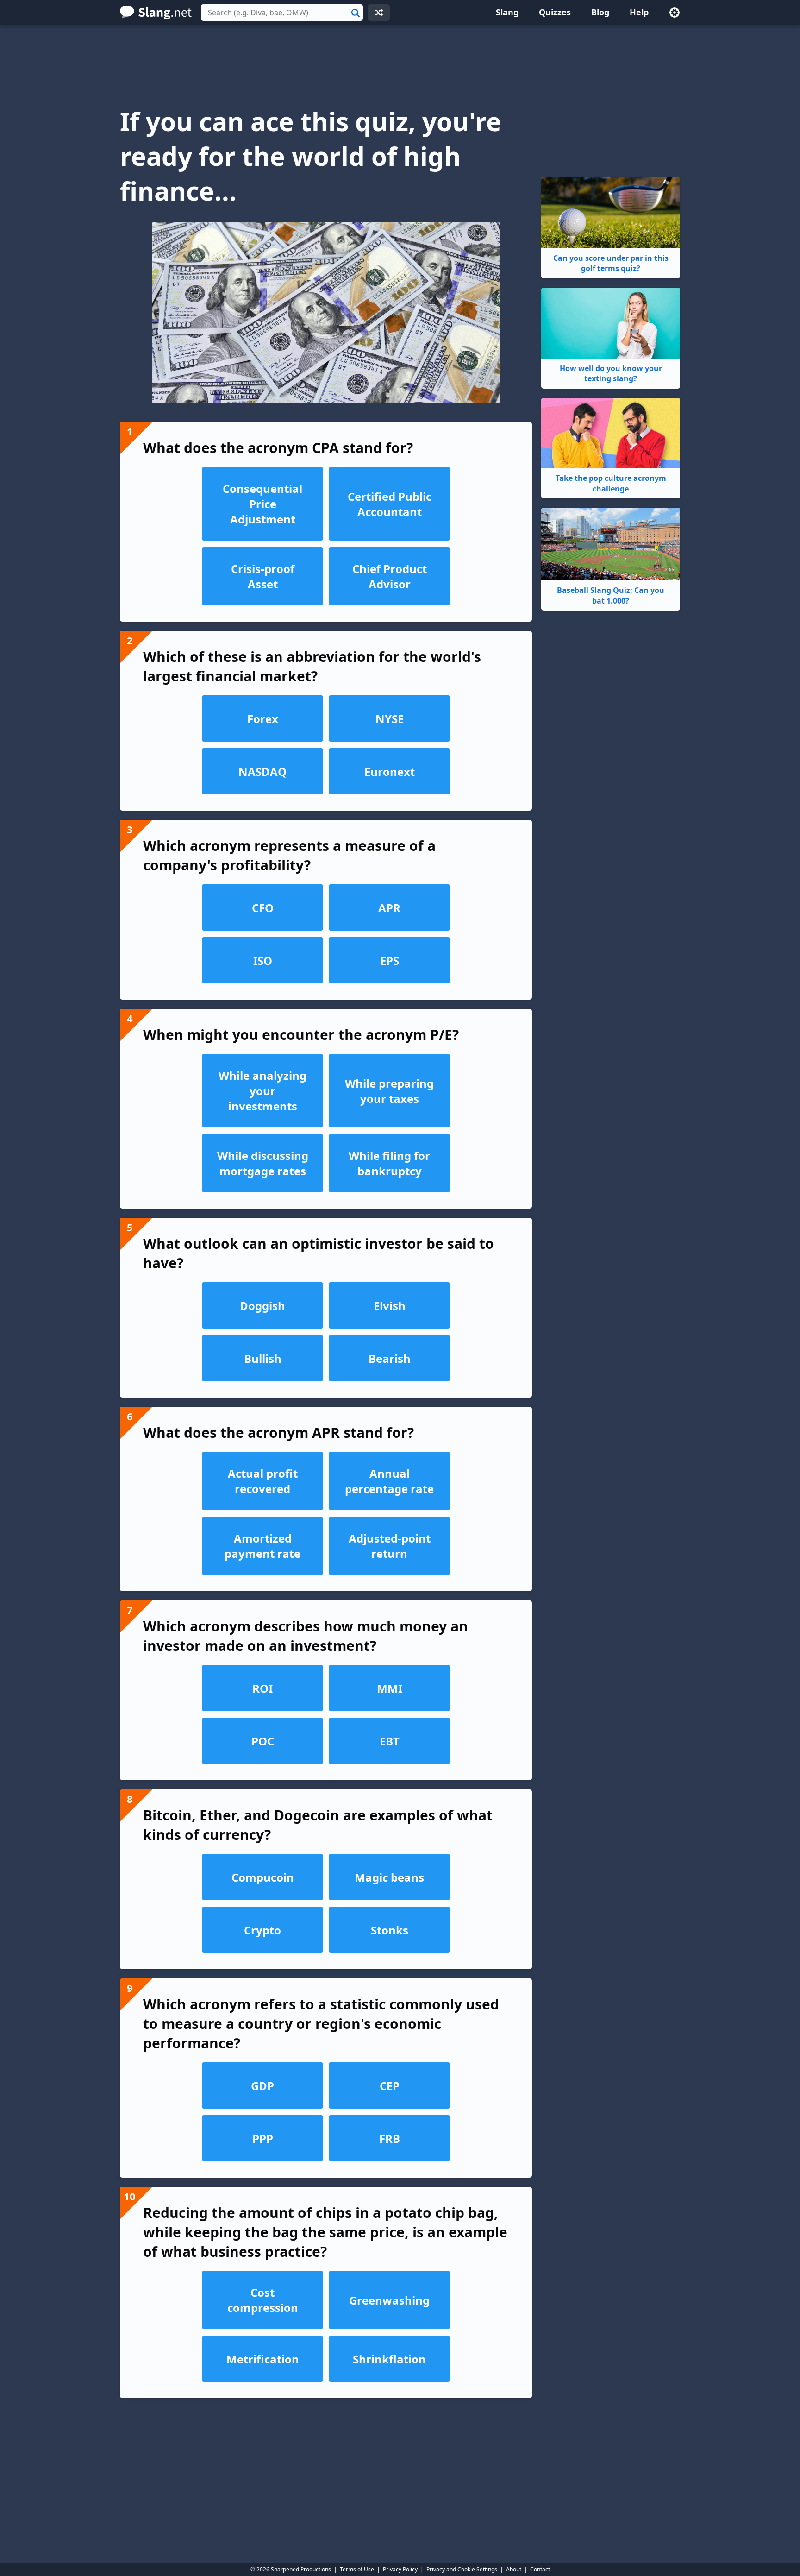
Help (639, 12)
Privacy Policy (400, 2569)
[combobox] (282, 13)
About (514, 2569)
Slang (507, 12)
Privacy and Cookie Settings (462, 2569)
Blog (600, 12)
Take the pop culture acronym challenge (611, 483)
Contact (540, 2569)
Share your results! (326, 2503)
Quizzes (555, 12)
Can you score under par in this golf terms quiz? (611, 263)
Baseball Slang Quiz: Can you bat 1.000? (611, 595)
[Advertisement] (400, 57)
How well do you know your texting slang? (611, 373)
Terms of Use (357, 2569)
